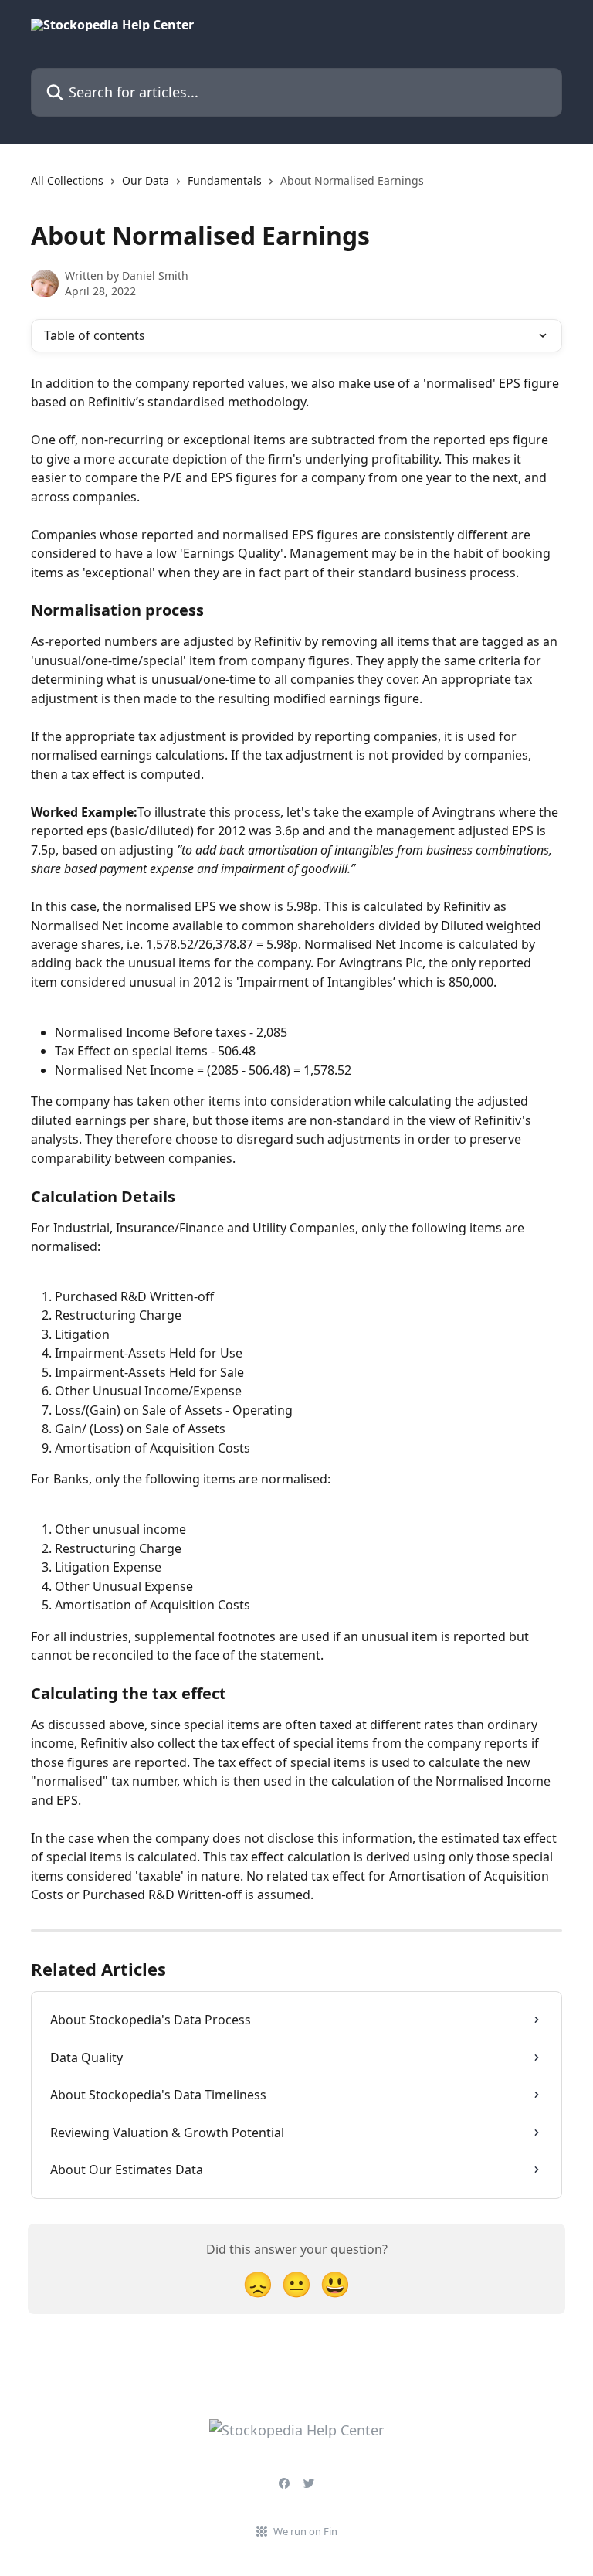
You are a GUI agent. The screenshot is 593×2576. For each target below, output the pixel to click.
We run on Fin (305, 2531)
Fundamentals (225, 180)
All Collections (67, 180)
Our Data (146, 180)
